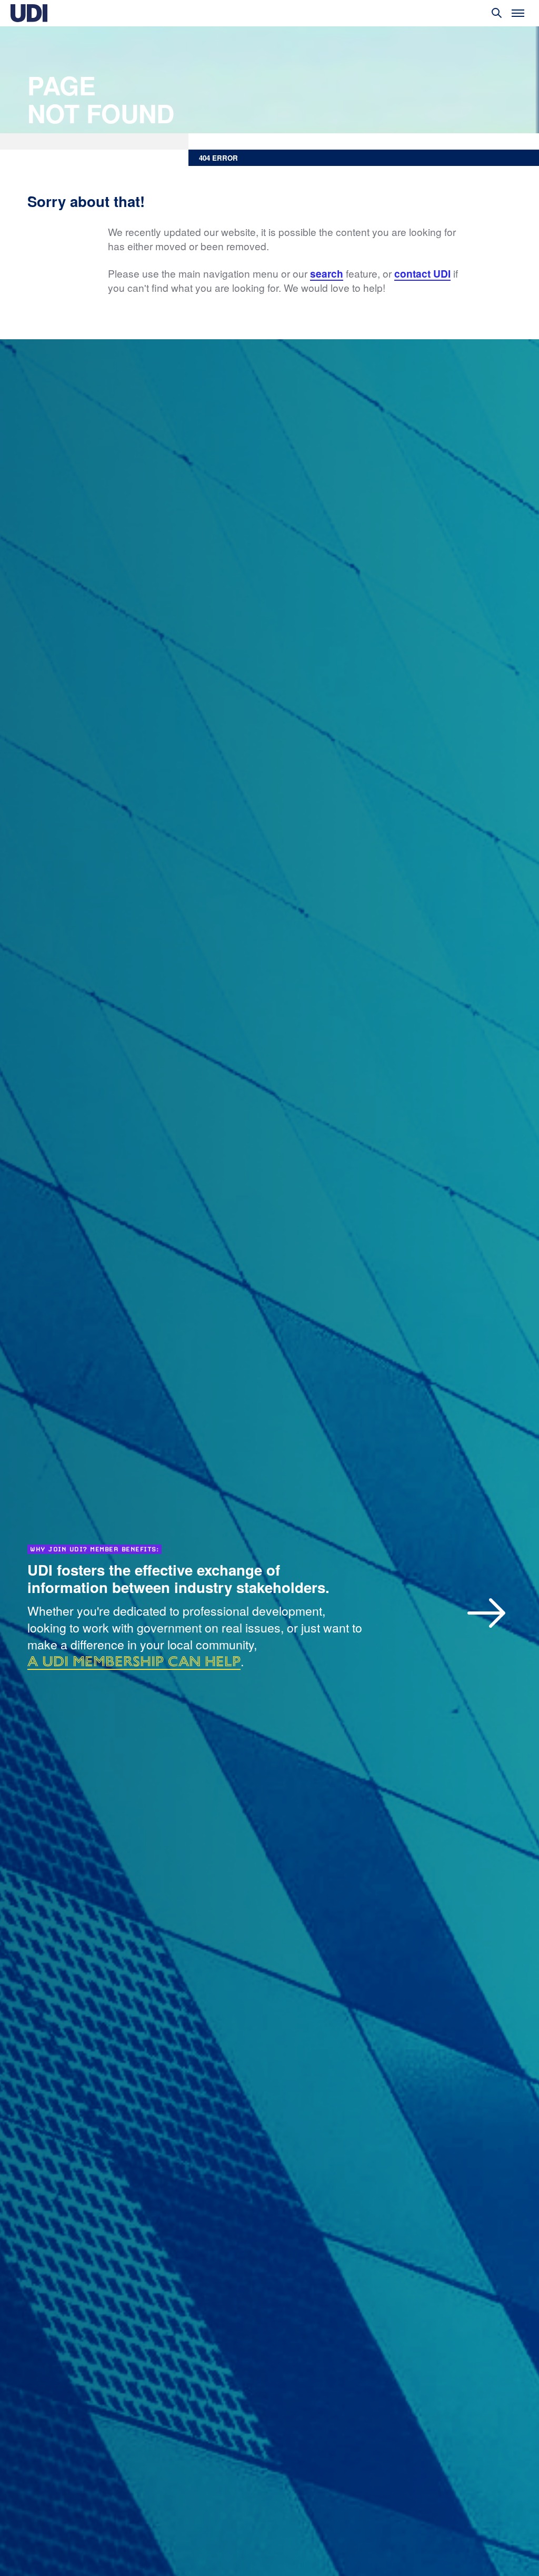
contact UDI (422, 274)
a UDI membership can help (134, 1661)
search (327, 274)
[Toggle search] (497, 13)
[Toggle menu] (518, 13)
